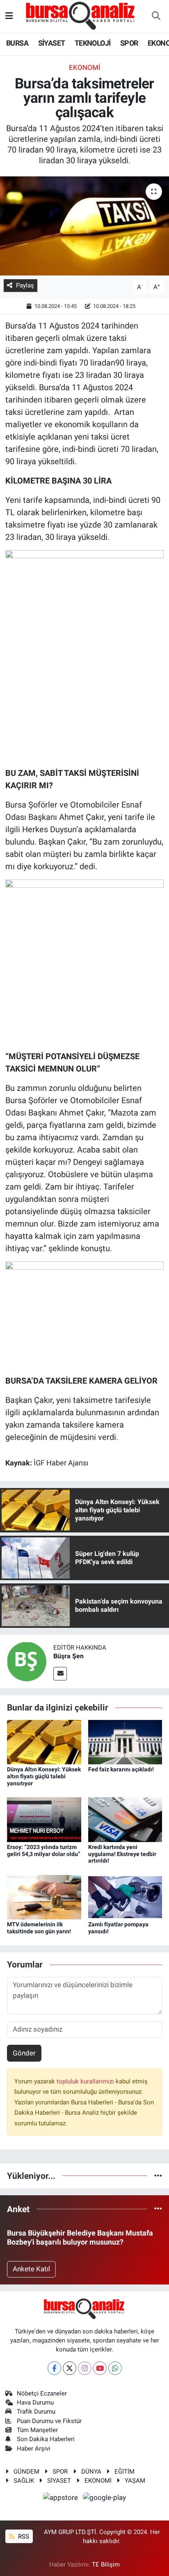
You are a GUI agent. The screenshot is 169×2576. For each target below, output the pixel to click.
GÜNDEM (26, 2472)
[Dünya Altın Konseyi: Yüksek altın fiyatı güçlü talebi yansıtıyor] (44, 1741)
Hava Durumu (35, 2402)
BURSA (17, 43)
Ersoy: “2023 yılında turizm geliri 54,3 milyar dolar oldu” (44, 1850)
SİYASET (52, 43)
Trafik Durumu (36, 2412)
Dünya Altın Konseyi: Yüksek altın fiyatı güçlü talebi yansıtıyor (44, 1776)
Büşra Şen (69, 1656)
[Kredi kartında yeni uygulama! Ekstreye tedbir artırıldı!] (125, 1819)
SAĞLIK (24, 2481)
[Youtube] (100, 2368)
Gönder (24, 2053)
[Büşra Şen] (27, 1661)
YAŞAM (135, 2481)
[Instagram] (85, 2368)
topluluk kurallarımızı (86, 2081)
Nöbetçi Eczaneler (42, 2393)
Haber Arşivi (34, 2449)
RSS (23, 2537)
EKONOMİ (98, 2481)
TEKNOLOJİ (93, 43)
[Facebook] (54, 2368)
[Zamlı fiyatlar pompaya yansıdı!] (125, 1896)
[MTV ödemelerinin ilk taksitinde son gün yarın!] (44, 1896)
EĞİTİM (124, 2472)
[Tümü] (158, 2176)
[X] (70, 2368)
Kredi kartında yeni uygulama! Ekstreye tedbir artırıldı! (122, 1854)
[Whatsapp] (115, 2368)
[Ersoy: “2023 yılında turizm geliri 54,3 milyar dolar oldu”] (44, 1819)
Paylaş (25, 285)
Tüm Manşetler (37, 2430)
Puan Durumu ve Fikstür (49, 2421)
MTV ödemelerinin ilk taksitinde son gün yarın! (39, 1928)
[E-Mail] (60, 1674)
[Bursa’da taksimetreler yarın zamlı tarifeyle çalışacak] (84, 226)
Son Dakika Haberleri (46, 2439)
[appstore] (62, 2499)
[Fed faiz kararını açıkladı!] (125, 1741)
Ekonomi (85, 67)
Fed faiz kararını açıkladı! (121, 1769)
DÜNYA (91, 2472)
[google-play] (105, 2499)
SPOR (129, 43)
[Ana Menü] (9, 16)
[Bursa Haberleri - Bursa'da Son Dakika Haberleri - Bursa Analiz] (81, 16)
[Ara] (156, 16)
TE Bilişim (106, 2564)
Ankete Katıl (31, 2269)
